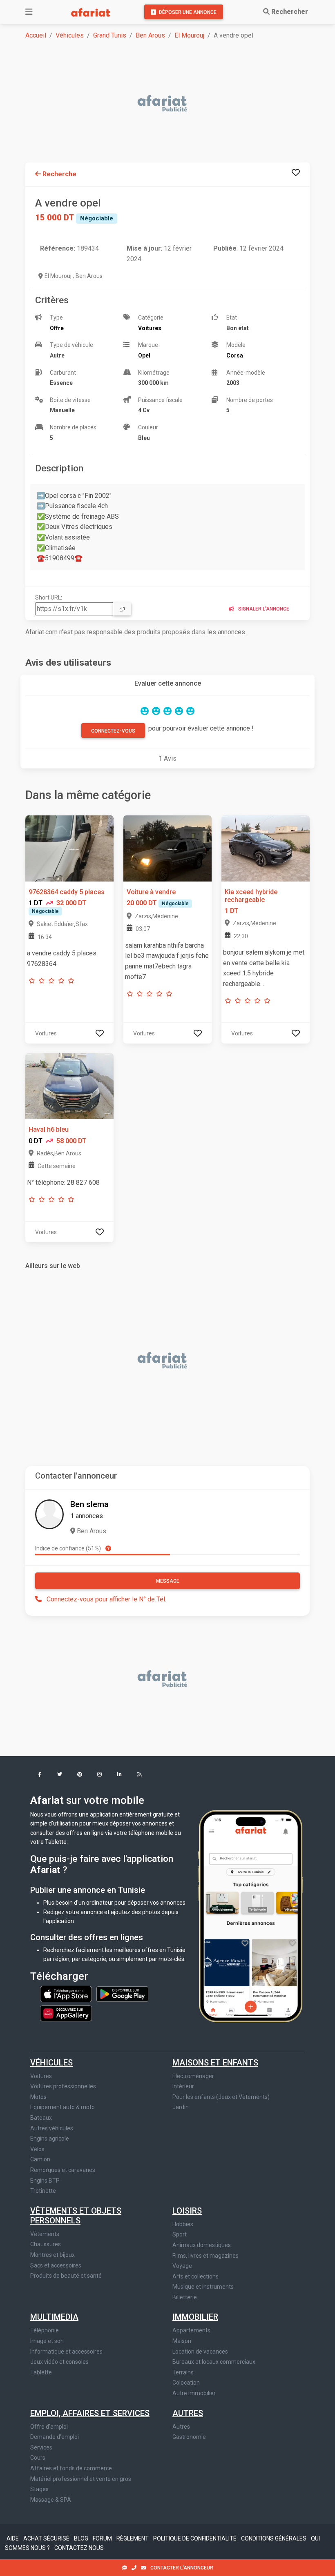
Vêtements (45, 2234)
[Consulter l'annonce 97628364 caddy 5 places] (69, 848)
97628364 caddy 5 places (67, 892)
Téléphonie (45, 2330)
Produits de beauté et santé (66, 2276)
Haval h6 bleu (49, 1129)
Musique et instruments (203, 2287)
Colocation (186, 2383)
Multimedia (54, 2317)
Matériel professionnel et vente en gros (81, 2479)
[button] (39, 1775)
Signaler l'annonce (263, 609)
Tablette (41, 2372)
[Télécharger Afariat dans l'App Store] (67, 1994)
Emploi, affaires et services (90, 2413)
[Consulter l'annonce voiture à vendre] (167, 848)
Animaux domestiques (202, 2245)
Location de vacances (200, 2352)
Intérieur (183, 2086)
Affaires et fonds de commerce (71, 2468)
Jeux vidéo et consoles (59, 2362)
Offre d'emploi (49, 2427)
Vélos (37, 2149)
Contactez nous (79, 2548)
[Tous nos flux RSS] (140, 1775)
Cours (38, 2458)
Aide (13, 2538)
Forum (103, 2538)
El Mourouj (189, 35)
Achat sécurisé (47, 2538)
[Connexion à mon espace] (296, 172)
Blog (82, 2538)
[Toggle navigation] (29, 12)
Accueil (36, 35)
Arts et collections (195, 2276)
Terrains (183, 2372)
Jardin (181, 2107)
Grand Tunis (110, 35)
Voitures (41, 2076)
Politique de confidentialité (195, 2538)
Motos (38, 2097)
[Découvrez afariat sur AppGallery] (66, 2011)
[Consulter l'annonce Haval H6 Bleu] (69, 1086)
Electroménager (193, 2076)
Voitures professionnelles (63, 2086)
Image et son (47, 2341)
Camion (40, 2159)
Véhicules (70, 35)
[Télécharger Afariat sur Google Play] (122, 1994)
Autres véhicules (52, 2128)
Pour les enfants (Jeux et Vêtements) (221, 2097)
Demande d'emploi (55, 2437)
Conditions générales (274, 2538)
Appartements (191, 2330)
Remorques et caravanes (63, 2170)
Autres (188, 2413)
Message (168, 1581)
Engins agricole (50, 2139)
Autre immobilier (194, 2393)
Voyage (182, 2266)
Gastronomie (189, 2437)
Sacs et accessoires (56, 2265)
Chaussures (46, 2244)
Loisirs (187, 2211)
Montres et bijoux (52, 2255)
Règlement (133, 2538)
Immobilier (195, 2317)
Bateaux (41, 2118)
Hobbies (183, 2224)
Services (41, 2447)
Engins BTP (45, 2181)
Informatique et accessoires (66, 2352)
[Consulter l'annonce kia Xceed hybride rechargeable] (266, 848)
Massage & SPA (51, 2500)
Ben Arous (150, 35)
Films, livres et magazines (205, 2256)
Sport (180, 2234)
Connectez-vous (113, 731)
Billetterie (185, 2297)
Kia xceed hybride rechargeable (251, 896)
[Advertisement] (172, 104)
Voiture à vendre (151, 892)
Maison (182, 2341)
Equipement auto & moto (63, 2107)
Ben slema (89, 1504)
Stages (39, 2489)
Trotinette (43, 2191)
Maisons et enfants (215, 2063)
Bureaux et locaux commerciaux (214, 2362)
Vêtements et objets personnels (76, 2216)
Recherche (59, 174)
